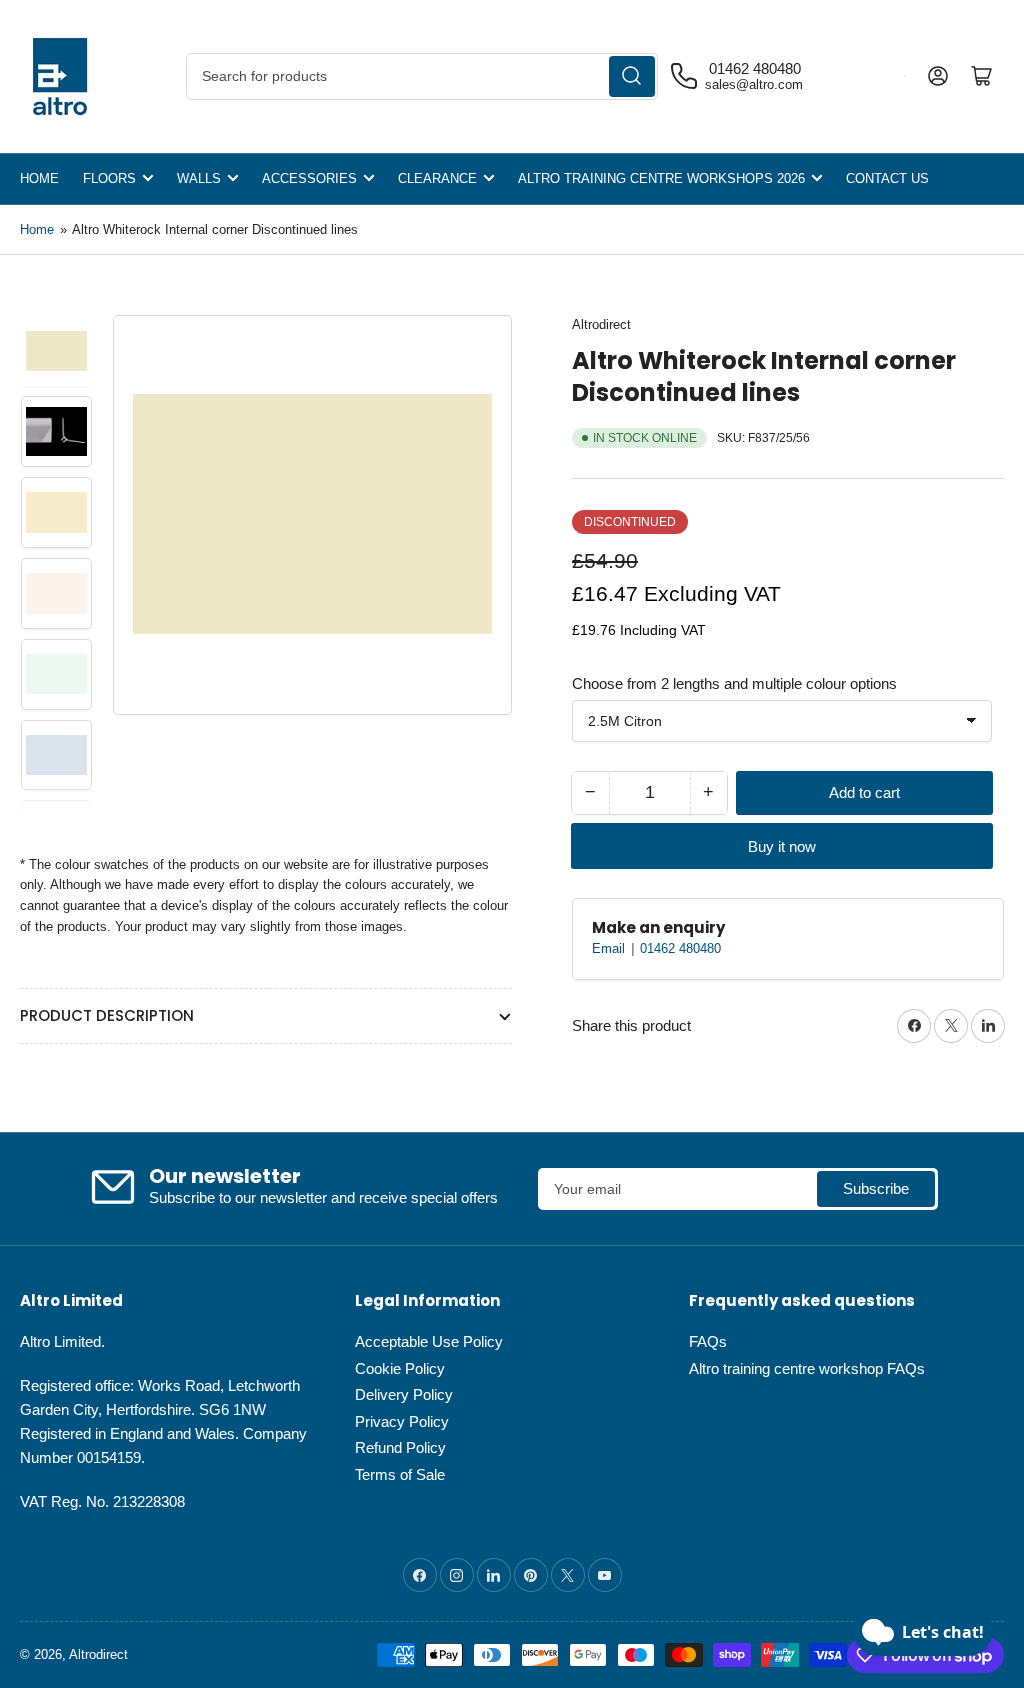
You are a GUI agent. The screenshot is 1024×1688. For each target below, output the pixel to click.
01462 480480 (680, 948)
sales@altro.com (754, 84)
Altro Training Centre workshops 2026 (661, 178)
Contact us (887, 178)
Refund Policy (400, 1447)
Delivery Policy (404, 1394)
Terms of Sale (400, 1474)
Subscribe (876, 1188)
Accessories (309, 178)
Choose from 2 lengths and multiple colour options (734, 683)
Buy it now (782, 846)
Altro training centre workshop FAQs (807, 1368)
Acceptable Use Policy (429, 1341)
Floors (109, 178)
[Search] (632, 76)
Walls (199, 178)
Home (39, 178)
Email (610, 948)
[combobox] (422, 76)
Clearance (437, 178)
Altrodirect (601, 324)
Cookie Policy (400, 1368)
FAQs (708, 1341)
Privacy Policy (402, 1421)
